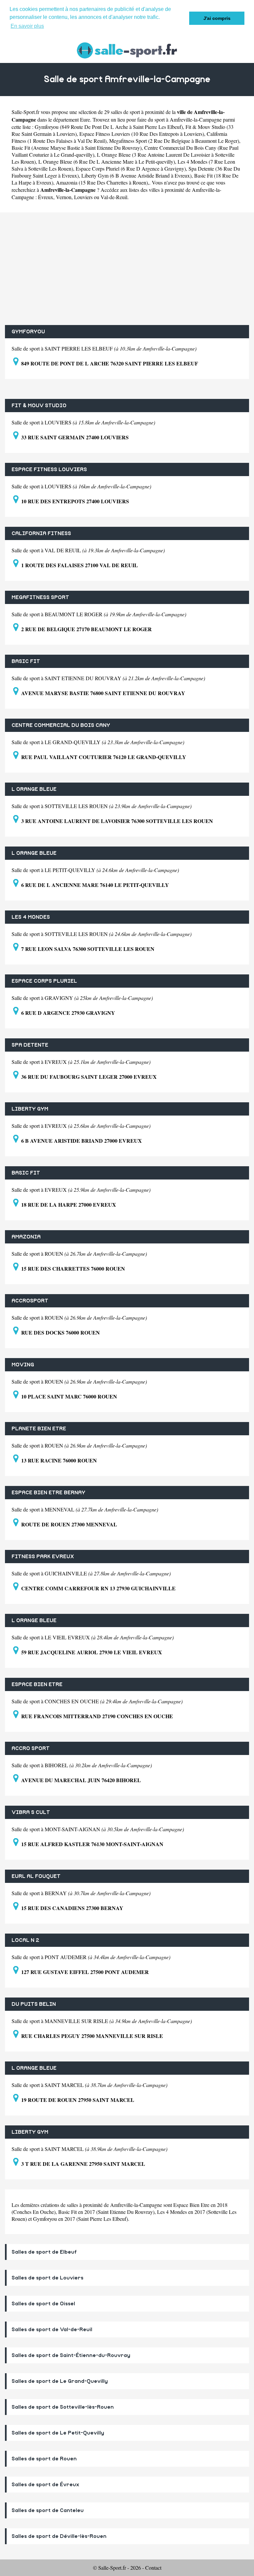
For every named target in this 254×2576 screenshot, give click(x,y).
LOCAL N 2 (25, 1940)
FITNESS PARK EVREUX (43, 1557)
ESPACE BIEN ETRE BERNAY (48, 1493)
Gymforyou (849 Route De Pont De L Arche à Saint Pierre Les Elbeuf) (109, 127)
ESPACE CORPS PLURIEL (44, 981)
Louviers (83, 197)
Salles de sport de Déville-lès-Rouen (59, 2536)
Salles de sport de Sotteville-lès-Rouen (63, 2407)
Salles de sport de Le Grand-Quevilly (60, 2381)
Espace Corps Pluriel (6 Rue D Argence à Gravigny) (131, 168)
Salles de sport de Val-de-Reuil (52, 2329)
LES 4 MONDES (31, 917)
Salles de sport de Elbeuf (44, 2252)
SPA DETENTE (30, 1045)
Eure (85, 119)
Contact (153, 2568)
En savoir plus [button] (27, 26)
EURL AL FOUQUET (36, 1876)
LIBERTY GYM (30, 1109)
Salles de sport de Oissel (43, 2304)
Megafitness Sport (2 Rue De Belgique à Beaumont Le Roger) (174, 141)
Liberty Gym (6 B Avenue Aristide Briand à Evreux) (136, 175)
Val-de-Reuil (114, 197)
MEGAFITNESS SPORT (40, 597)
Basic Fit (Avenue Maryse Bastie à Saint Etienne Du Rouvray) (77, 148)
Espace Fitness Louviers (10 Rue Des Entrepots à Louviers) (142, 134)
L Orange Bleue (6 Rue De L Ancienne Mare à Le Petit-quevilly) (107, 162)
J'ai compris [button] (217, 18)
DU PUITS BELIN (34, 2004)
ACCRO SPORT (31, 1748)
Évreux (46, 197)
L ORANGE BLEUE (34, 789)
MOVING (23, 1365)
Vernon (64, 197)
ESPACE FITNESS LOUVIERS (49, 469)
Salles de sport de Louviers (47, 2278)
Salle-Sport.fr (25, 112)
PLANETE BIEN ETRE (39, 1429)
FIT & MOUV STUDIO (39, 406)
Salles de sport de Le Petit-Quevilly (58, 2433)
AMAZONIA (26, 1237)
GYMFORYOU (28, 332)
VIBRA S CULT (31, 1812)
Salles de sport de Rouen (44, 2459)
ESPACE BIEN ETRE (37, 1684)
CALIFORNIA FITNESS (41, 533)
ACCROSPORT (30, 1301)
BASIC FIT (26, 661)
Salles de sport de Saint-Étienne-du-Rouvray (71, 2355)
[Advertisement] (127, 269)
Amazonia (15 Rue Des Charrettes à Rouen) (102, 182)
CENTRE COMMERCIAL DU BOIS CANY (61, 725)
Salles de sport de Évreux (45, 2485)
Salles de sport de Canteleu (48, 2510)
